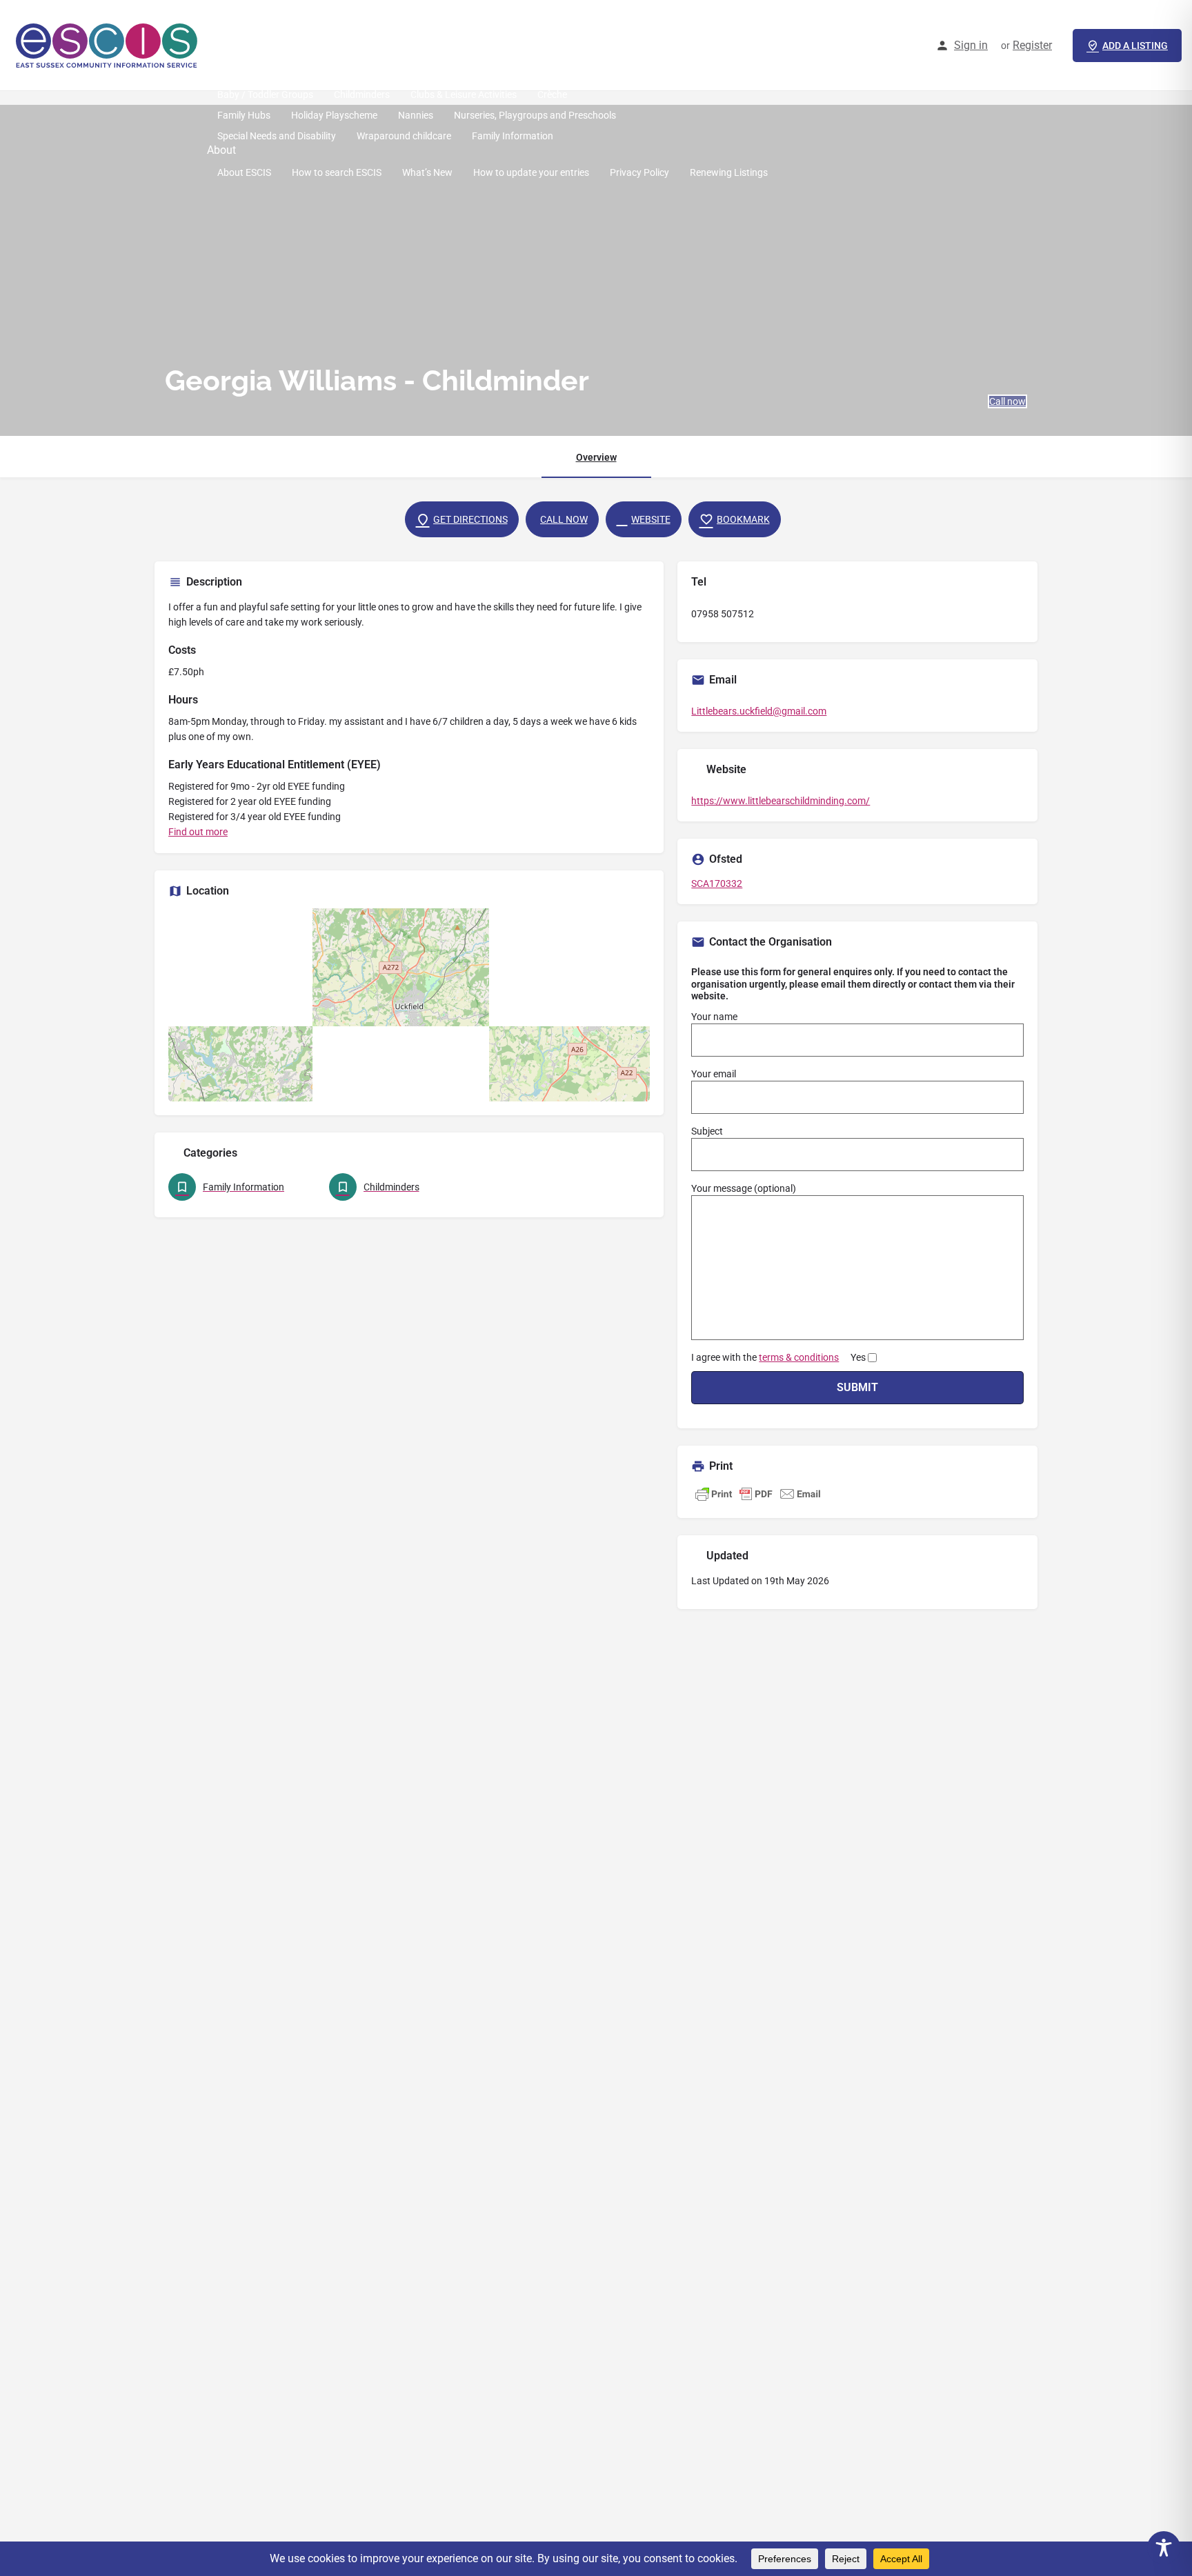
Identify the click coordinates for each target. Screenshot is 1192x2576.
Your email (714, 1074)
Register (1032, 45)
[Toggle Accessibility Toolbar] (1164, 2548)
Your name (714, 1017)
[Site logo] (109, 45)
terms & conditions (799, 1357)
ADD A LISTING (1135, 46)
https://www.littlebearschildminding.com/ (781, 801)
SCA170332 (717, 883)
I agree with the (778, 1357)
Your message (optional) (744, 1188)
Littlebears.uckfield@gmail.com (759, 711)
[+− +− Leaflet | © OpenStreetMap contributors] (409, 1005)
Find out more (198, 832)
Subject (707, 1131)
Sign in (971, 45)
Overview (596, 457)
